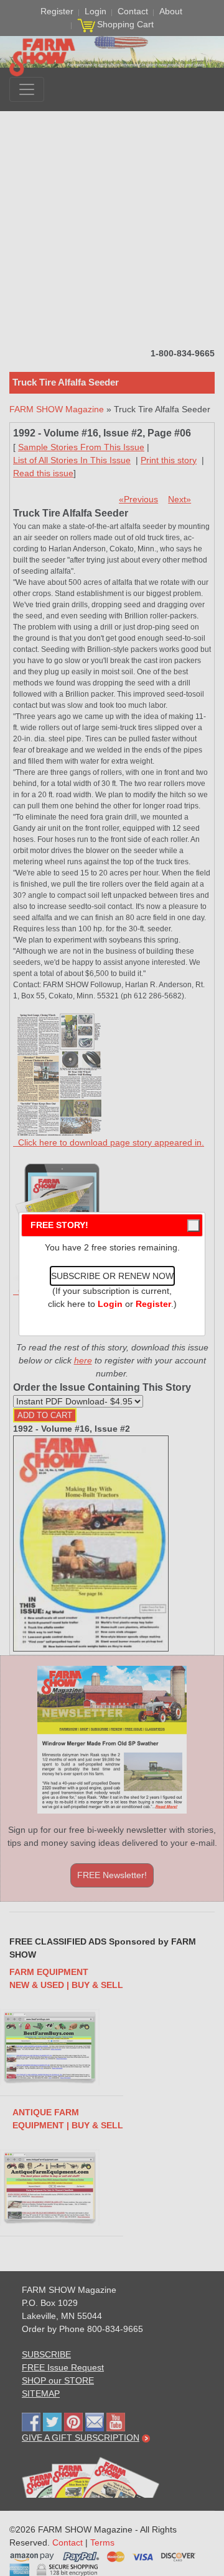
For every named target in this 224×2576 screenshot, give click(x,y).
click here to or (110, 1304)
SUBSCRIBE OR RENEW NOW (112, 1276)
